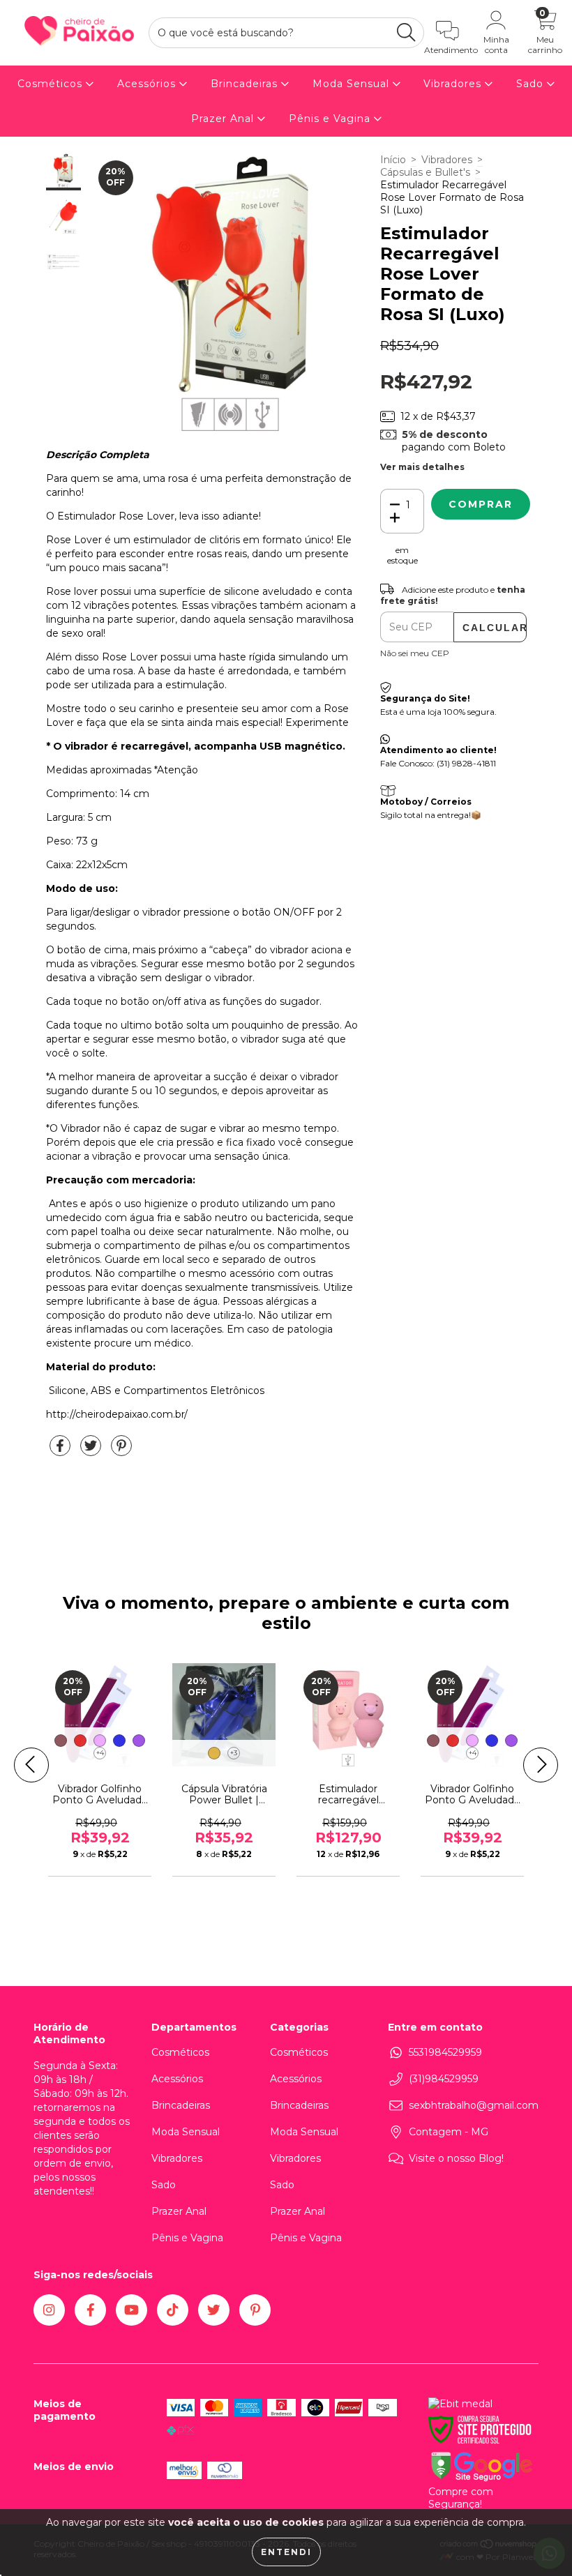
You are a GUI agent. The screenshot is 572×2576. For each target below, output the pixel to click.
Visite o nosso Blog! (456, 2158)
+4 (100, 1753)
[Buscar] (406, 32)
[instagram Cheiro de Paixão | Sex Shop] (49, 2310)
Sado (532, 84)
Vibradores (454, 84)
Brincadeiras (246, 84)
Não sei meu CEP (415, 653)
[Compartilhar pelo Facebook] (61, 1451)
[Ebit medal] (460, 2404)
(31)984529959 (444, 2079)
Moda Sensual (353, 84)
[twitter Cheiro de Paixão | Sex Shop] (214, 2310)
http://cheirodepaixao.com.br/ (117, 1414)
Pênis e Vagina (331, 119)
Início (393, 160)
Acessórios (148, 84)
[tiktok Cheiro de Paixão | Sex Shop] (173, 2310)
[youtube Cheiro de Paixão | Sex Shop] (131, 2310)
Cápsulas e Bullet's (425, 172)
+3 (234, 1753)
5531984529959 (445, 2052)
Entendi (286, 2552)
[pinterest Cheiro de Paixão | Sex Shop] (255, 2310)
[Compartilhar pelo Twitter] (92, 1451)
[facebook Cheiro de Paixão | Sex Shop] (90, 2310)
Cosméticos (52, 84)
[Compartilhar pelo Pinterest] (121, 1451)
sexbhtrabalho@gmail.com (474, 2105)
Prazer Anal (224, 119)
